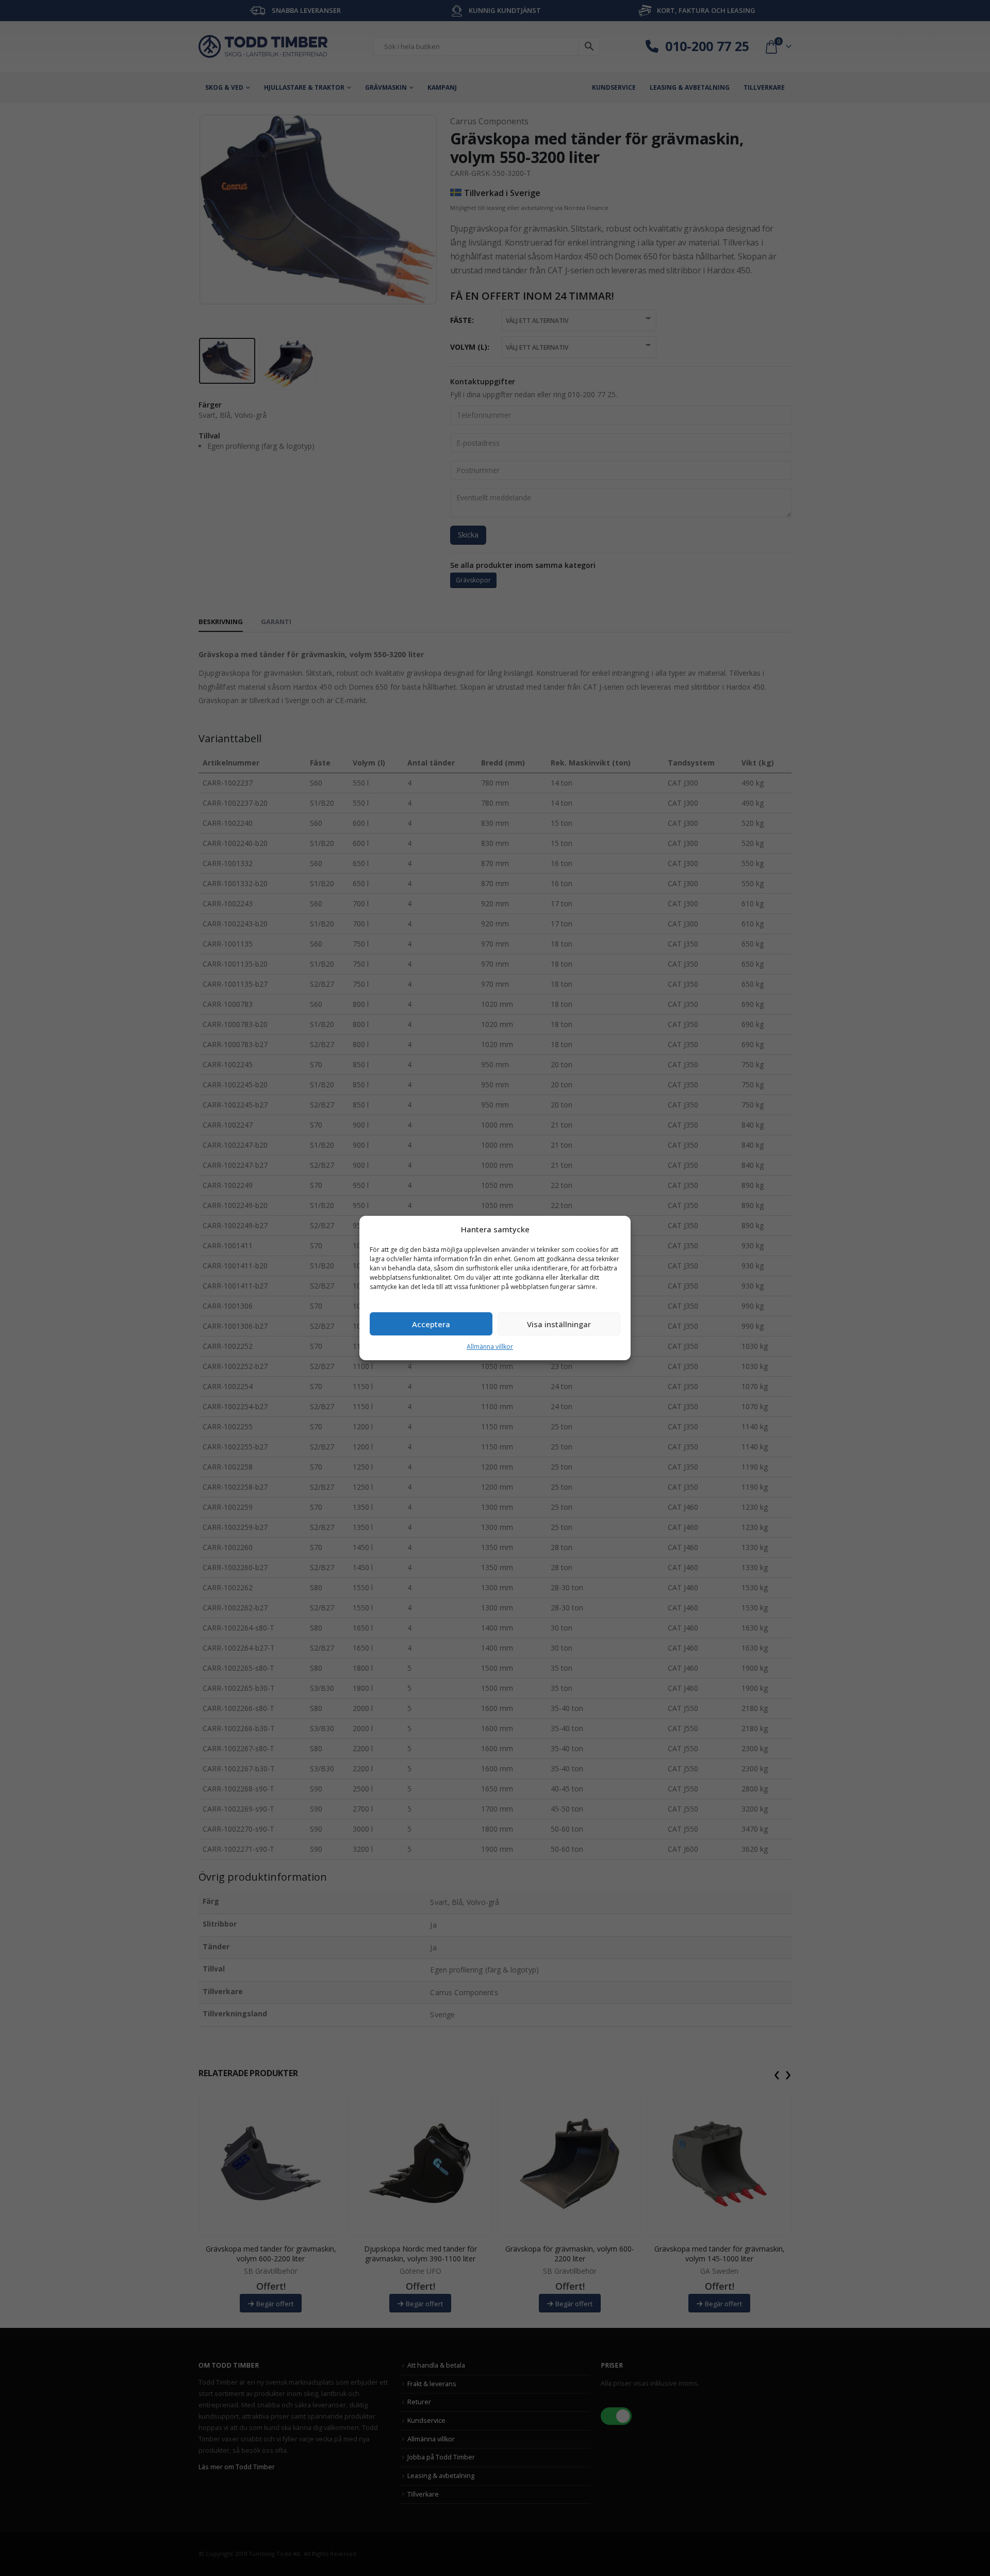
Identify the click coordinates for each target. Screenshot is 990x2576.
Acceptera (431, 1324)
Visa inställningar (559, 1324)
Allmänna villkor (490, 1347)
